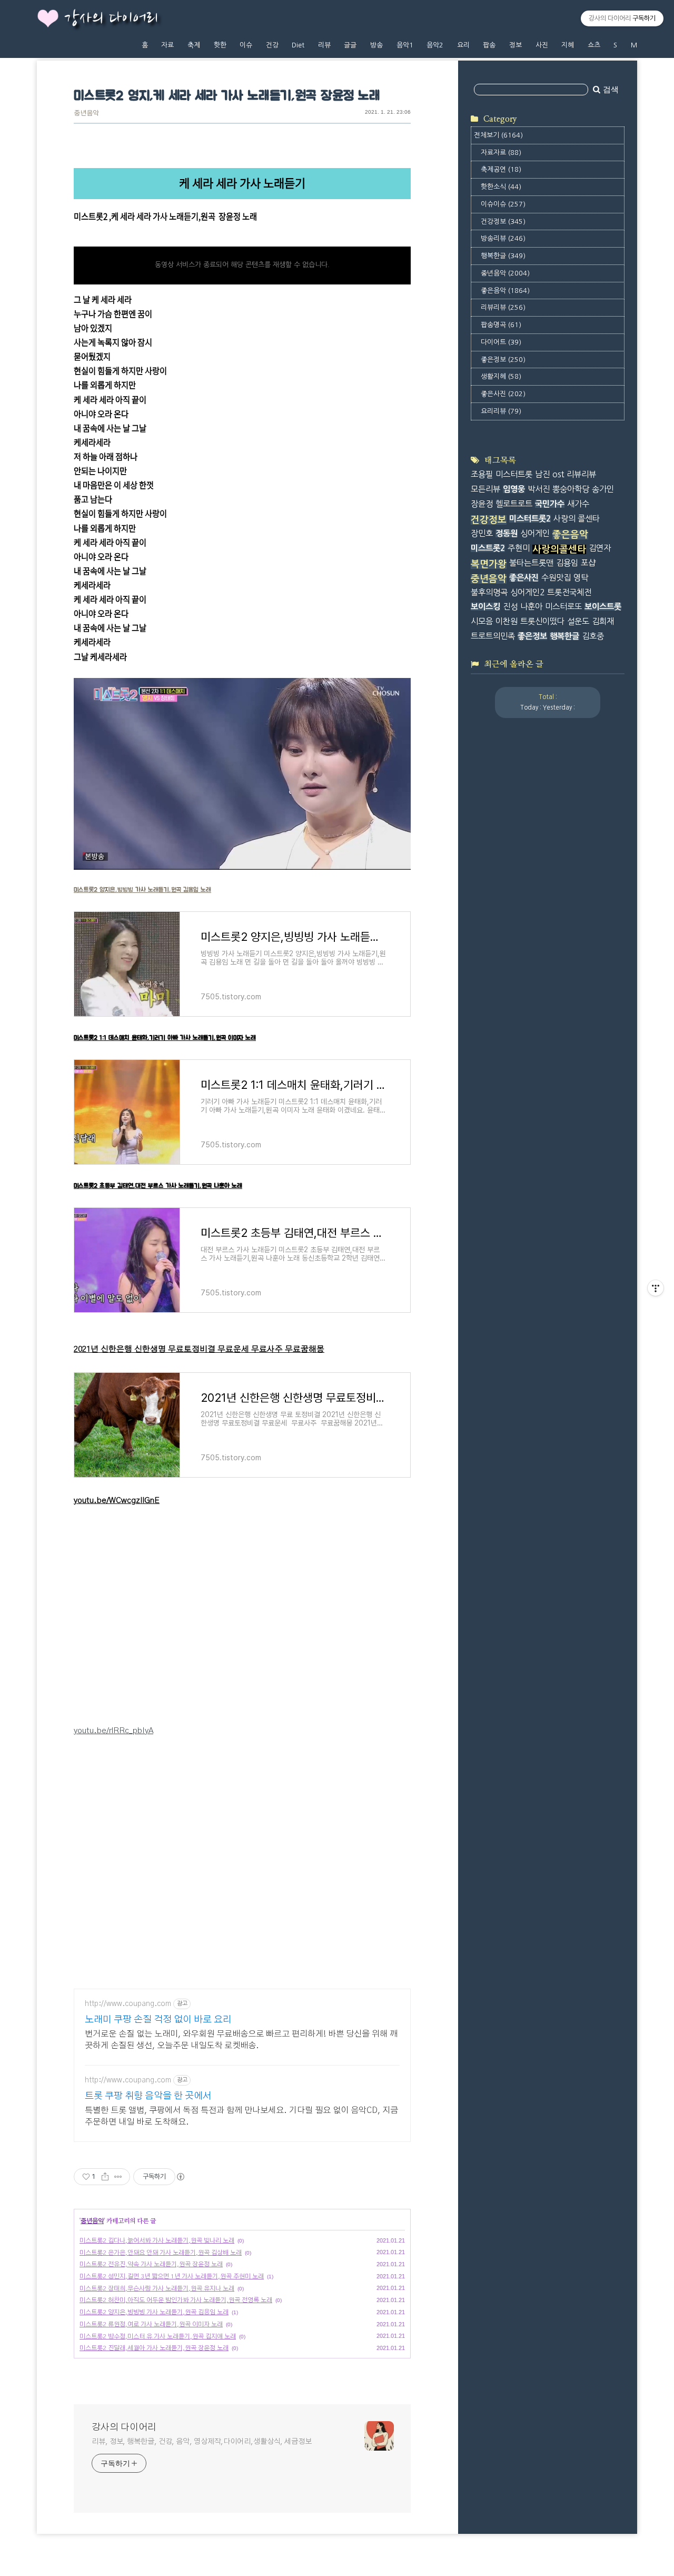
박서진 (539, 489)
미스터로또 (563, 607)
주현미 (519, 548)
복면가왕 (489, 564)
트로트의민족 (493, 636)
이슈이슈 (503, 204)
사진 (542, 45)
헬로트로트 (514, 504)
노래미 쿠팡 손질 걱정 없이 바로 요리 (158, 2020)
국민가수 (550, 504)
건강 (272, 45)
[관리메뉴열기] (656, 1288)
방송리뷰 (503, 238)
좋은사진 (503, 394)
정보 (516, 45)
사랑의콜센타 (559, 549)
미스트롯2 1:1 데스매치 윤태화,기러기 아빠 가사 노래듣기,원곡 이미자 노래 (165, 1038)
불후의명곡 (489, 592)
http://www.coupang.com (128, 2004)
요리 (463, 45)
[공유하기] (105, 2177)
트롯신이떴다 (542, 621)
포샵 (588, 563)
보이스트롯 (603, 607)
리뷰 (324, 45)
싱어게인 (535, 533)
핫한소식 (501, 187)
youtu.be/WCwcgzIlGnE (117, 1501)
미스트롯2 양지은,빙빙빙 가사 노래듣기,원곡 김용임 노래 (142, 890)
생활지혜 (501, 376)
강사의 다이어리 (111, 19)
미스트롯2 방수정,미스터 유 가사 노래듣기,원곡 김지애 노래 (158, 2336)
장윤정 (482, 504)
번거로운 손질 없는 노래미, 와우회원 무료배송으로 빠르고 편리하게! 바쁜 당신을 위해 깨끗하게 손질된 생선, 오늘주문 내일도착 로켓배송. (241, 2040)
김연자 (600, 548)
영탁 (581, 578)
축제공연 (501, 169)
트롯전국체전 (569, 592)
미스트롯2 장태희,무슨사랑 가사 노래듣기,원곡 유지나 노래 (157, 2288)
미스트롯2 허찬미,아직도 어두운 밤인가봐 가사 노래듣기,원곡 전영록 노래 (176, 2300)
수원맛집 (556, 578)
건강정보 (503, 222)
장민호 (482, 533)
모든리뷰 (485, 489)
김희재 (603, 621)
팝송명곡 (501, 325)
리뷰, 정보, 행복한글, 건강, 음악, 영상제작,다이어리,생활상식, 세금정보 (202, 2442)
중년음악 (86, 114)
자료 (167, 45)
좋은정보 (503, 360)
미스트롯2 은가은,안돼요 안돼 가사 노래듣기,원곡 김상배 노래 (161, 2253)
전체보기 (498, 135)
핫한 (220, 45)
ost (558, 474)
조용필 (482, 474)
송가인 (603, 489)
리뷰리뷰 (503, 307)
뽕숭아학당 (571, 489)
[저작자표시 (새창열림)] (180, 2177)
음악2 (435, 45)
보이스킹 (485, 607)
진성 (510, 607)
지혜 (568, 45)
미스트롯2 (488, 548)
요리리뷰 (501, 411)
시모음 (482, 621)
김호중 (593, 636)
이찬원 (507, 621)
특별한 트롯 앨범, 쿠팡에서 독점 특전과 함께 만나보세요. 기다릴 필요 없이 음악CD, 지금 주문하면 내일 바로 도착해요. (241, 2116)
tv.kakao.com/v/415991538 (122, 231)
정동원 (507, 533)
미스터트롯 (514, 474)
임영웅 (514, 489)
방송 (376, 45)
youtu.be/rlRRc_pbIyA (113, 1731)
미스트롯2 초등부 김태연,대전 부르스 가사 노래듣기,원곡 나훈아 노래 (158, 1186)
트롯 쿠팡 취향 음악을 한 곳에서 (148, 2096)
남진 (542, 474)
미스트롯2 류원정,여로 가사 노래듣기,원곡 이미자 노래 (151, 2324)
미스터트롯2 (530, 519)
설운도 (578, 621)
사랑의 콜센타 (577, 519)
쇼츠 (594, 45)
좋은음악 (505, 291)
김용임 (567, 563)
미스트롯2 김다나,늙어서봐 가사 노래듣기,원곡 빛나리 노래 (157, 2240)
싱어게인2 (527, 592)
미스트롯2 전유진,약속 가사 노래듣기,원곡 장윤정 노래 (151, 2264)
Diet (298, 45)
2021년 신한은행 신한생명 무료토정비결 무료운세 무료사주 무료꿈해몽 (199, 1349)
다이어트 (501, 342)
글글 (350, 45)
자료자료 (501, 153)
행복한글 (503, 256)
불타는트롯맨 (531, 563)
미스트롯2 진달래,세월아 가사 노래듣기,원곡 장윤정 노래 (154, 2348)
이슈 (246, 45)
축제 (194, 45)
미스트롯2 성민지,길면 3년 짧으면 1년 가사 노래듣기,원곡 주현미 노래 (172, 2276)
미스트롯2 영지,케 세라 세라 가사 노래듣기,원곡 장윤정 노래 (227, 96)
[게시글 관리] (118, 2177)
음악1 (405, 45)
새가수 (578, 504)
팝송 (489, 45)
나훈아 (531, 607)
